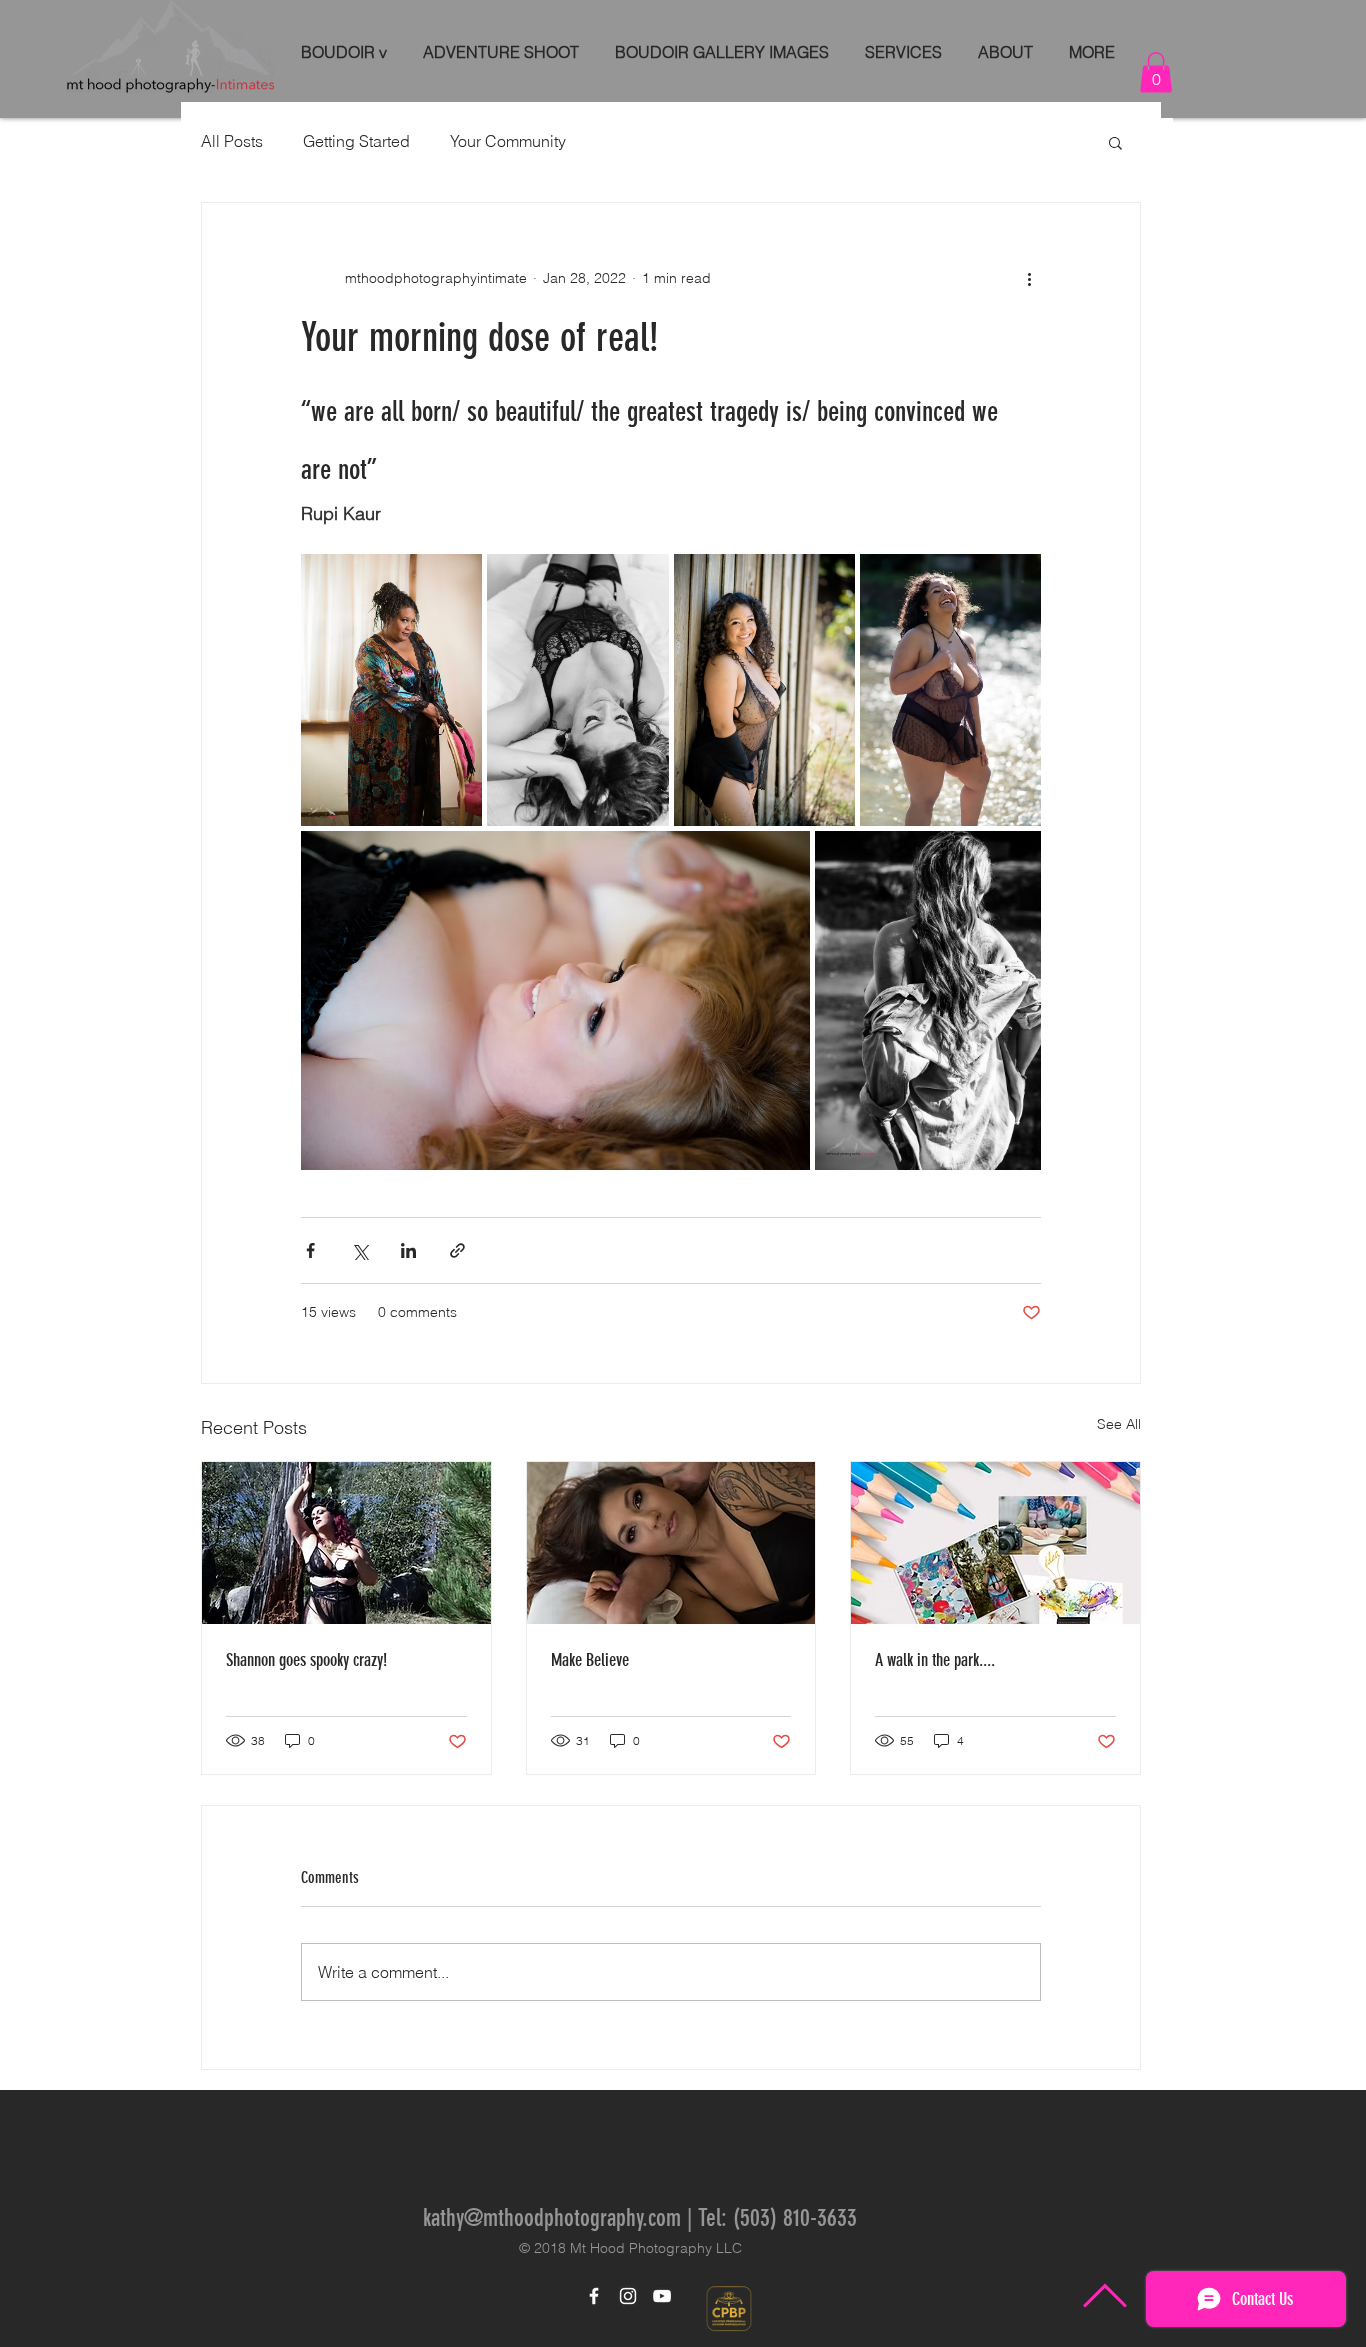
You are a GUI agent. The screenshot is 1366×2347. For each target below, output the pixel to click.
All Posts (232, 141)
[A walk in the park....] (995, 1543)
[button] (1156, 72)
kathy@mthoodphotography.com (552, 2218)
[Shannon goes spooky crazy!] (346, 1543)
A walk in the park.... (935, 1660)
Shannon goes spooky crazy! (306, 1660)
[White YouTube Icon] (662, 2296)
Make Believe (590, 1660)
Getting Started (356, 141)
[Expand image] (391, 690)
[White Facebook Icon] (594, 2296)
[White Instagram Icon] (628, 2296)
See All (1119, 1424)
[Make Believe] (671, 1543)
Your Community (508, 141)
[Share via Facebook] (310, 1250)
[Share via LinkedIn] (408, 1250)
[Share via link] (457, 1250)
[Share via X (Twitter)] (359, 1250)
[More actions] (1029, 279)
